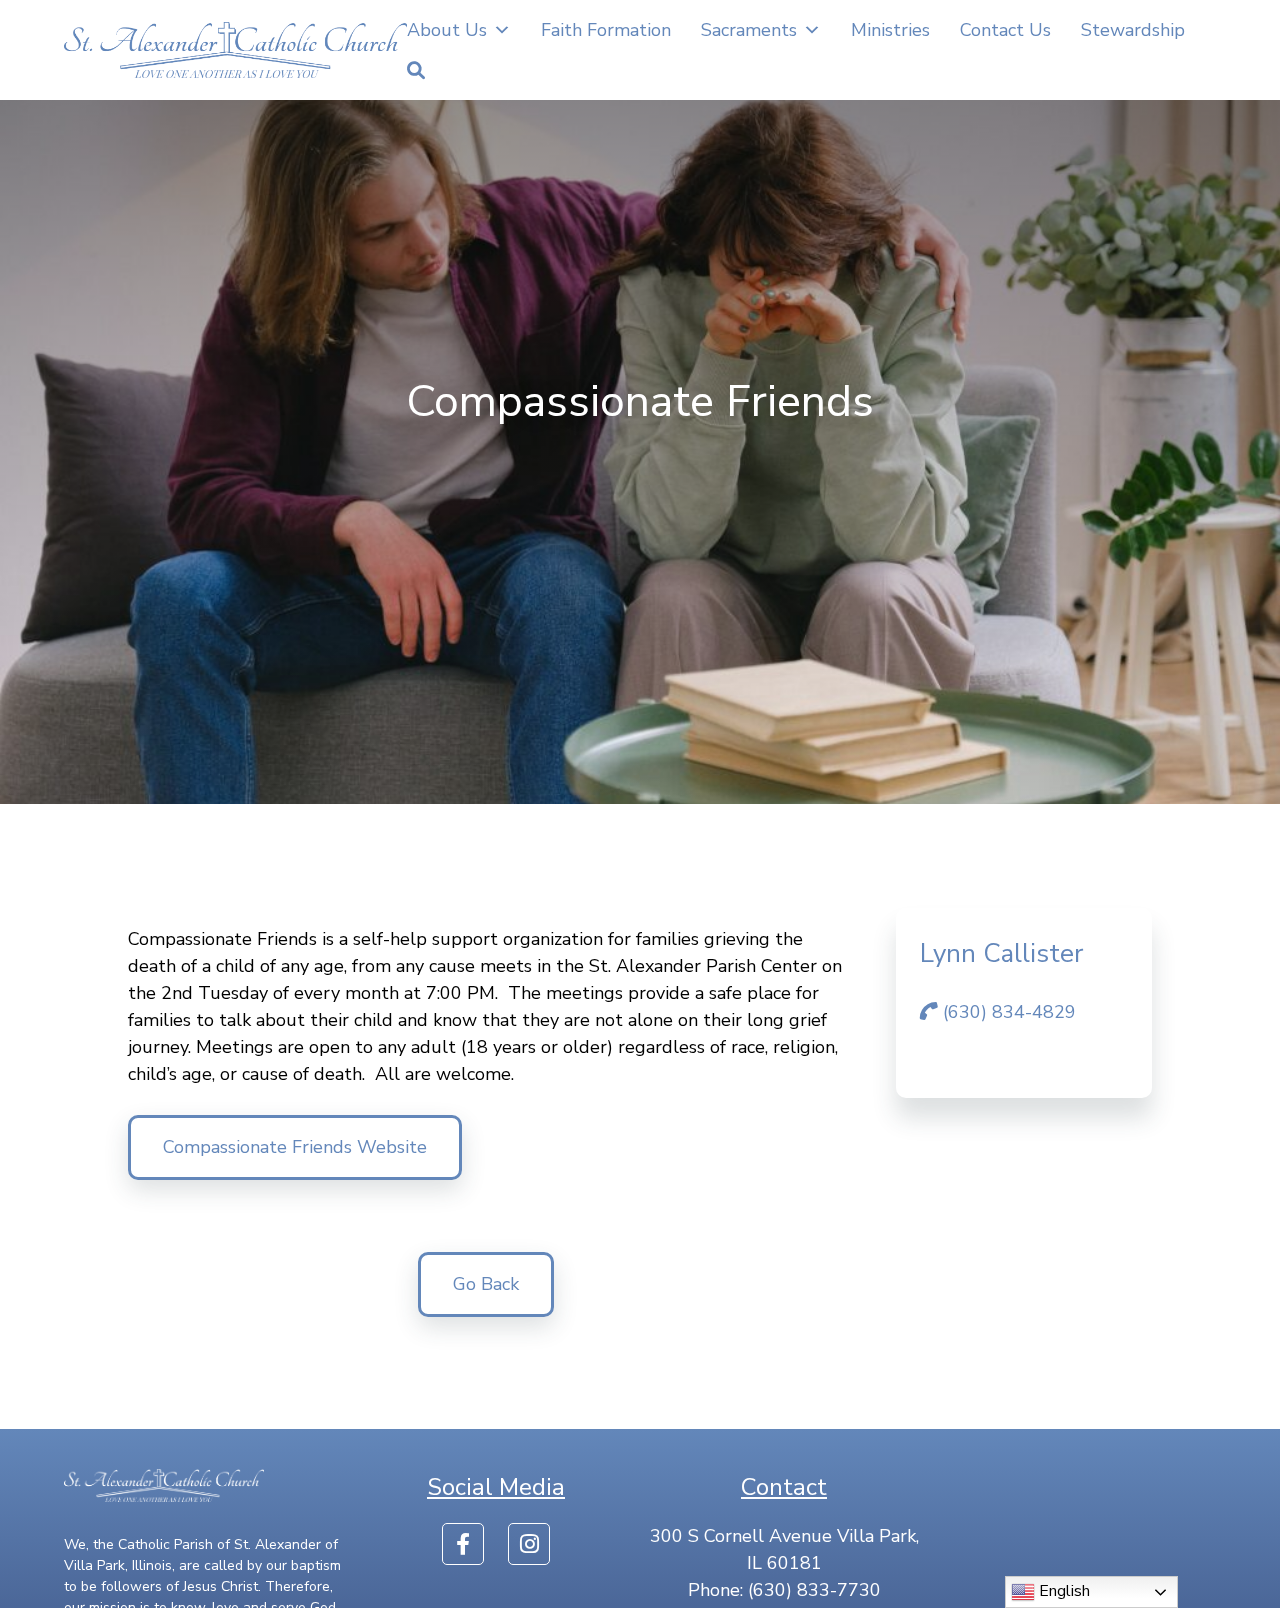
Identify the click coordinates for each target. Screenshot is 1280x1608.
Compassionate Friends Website (295, 1147)
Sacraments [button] (749, 30)
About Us (447, 30)
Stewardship (1133, 30)
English (1062, 1591)
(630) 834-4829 (1007, 1012)
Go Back (486, 1284)
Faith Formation (606, 30)
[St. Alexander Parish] (235, 50)
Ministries (890, 30)
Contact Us (1005, 30)
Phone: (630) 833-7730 (784, 1590)
